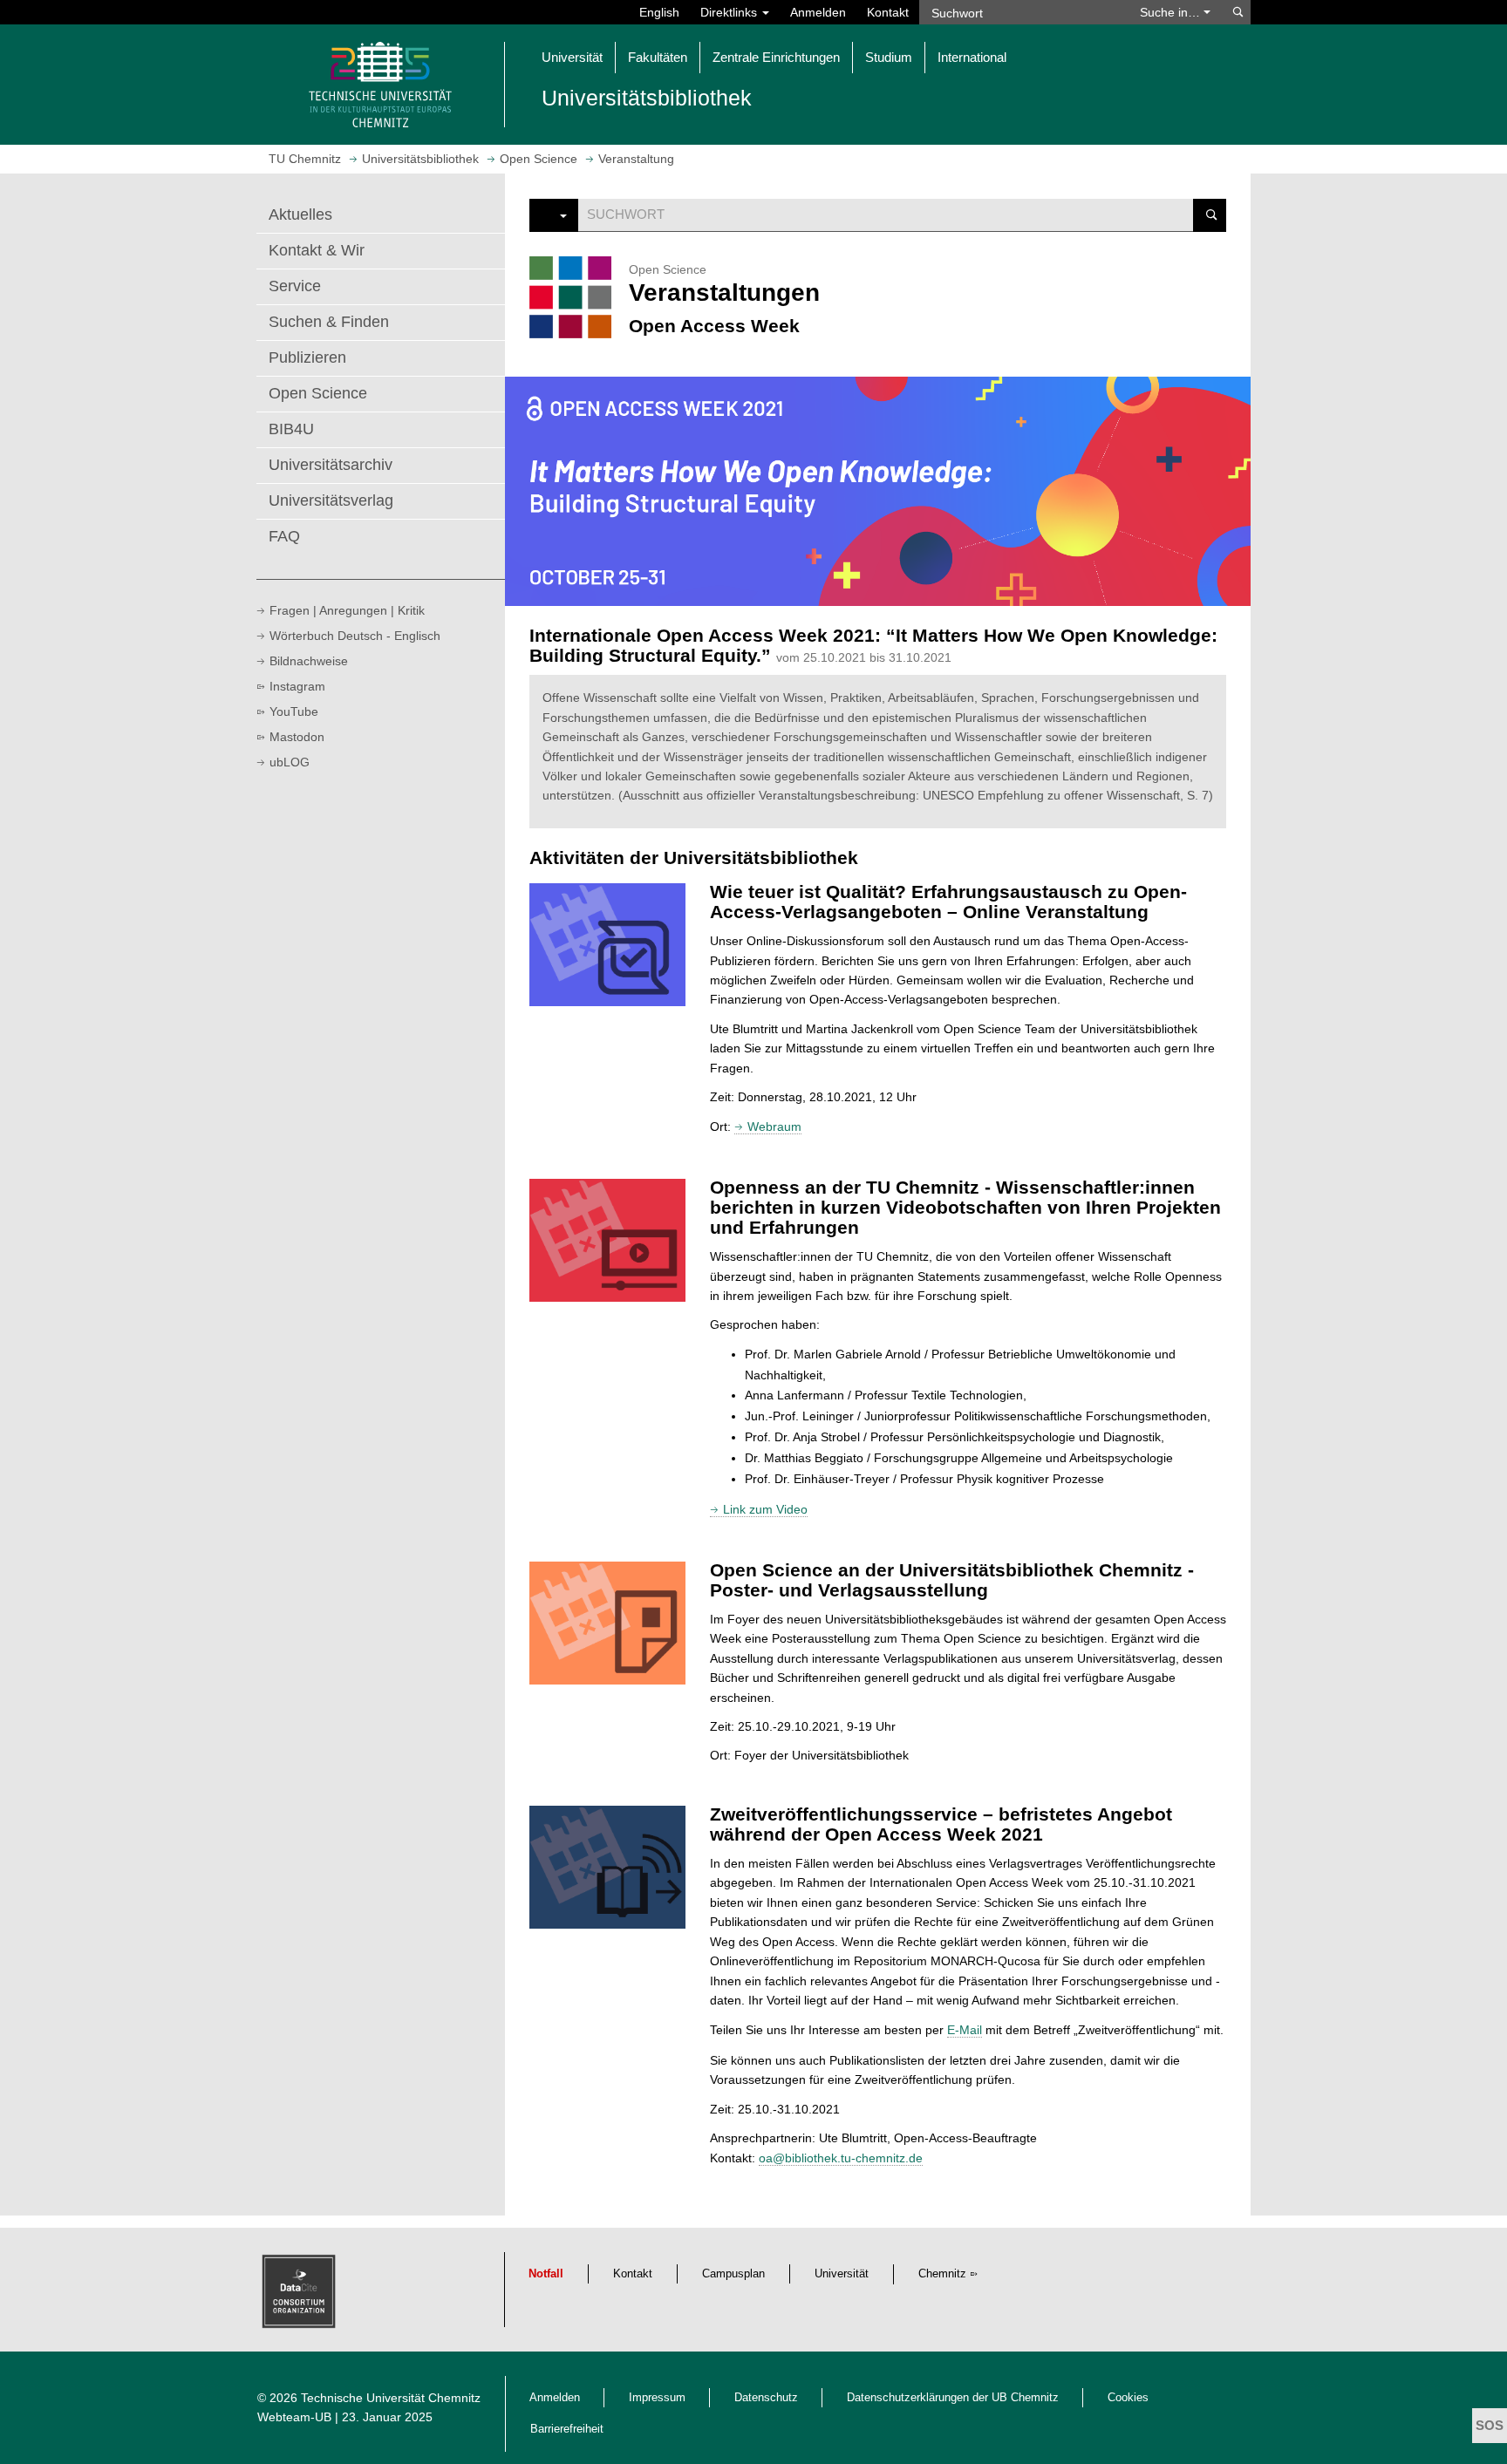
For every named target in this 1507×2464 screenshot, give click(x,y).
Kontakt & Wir (317, 250)
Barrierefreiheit (567, 2429)
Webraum (774, 1126)
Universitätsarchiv (331, 465)
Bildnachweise (309, 661)
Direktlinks (730, 12)
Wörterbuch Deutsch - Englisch (355, 636)
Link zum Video (765, 1509)
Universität (842, 2274)
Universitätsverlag (331, 500)
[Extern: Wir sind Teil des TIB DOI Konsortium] (301, 2296)
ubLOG (290, 762)
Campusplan (733, 2274)
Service (295, 286)
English (659, 12)
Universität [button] (572, 57)
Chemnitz (942, 2274)
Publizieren (307, 357)
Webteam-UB (294, 2417)
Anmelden (818, 12)
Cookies (1128, 2398)
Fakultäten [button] (658, 57)
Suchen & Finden (329, 322)
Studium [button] (889, 57)
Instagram (297, 686)
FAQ (284, 536)
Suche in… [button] (1172, 12)
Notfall (546, 2274)
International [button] (972, 57)
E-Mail (965, 2030)
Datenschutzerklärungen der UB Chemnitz (953, 2398)
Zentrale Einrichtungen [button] (776, 57)
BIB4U (291, 429)
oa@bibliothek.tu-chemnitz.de (841, 2158)
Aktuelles (300, 214)
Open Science (318, 393)
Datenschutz (766, 2398)
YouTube (294, 711)
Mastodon (297, 737)
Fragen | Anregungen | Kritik (347, 610)
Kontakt (888, 12)
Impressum (657, 2398)
